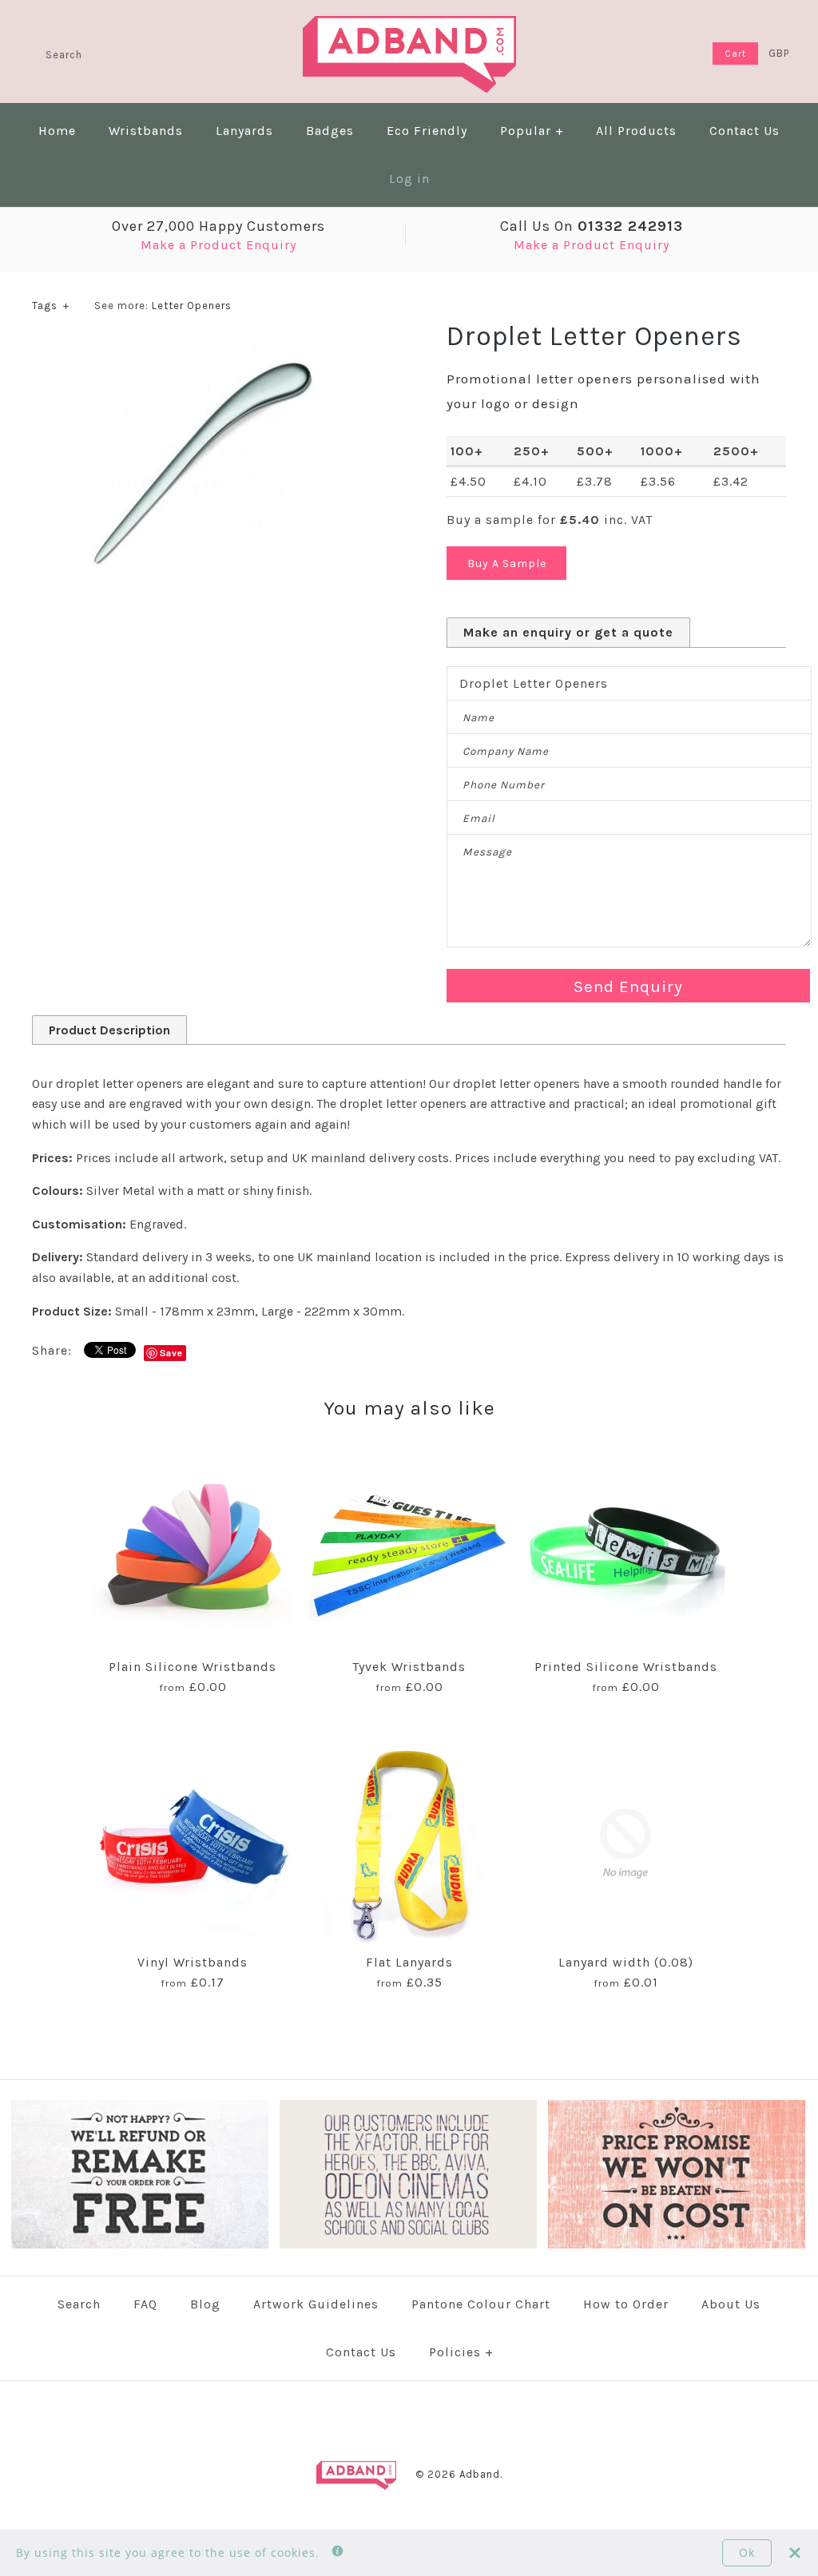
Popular (532, 131)
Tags (51, 306)
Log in (409, 179)
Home (57, 131)
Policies (461, 2352)
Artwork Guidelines (316, 2304)
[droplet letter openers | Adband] (201, 349)
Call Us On (592, 226)
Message (487, 852)
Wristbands (146, 131)
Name (478, 718)
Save (171, 1353)
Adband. (481, 2474)
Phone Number (504, 785)
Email (479, 818)
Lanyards (244, 131)
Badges (330, 131)
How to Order (626, 2304)
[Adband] (409, 26)
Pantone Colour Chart (481, 2304)
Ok (747, 2552)
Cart (735, 54)
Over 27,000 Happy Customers (218, 226)
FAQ (145, 2304)
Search (79, 2304)
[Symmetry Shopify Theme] (140, 2245)
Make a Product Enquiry (218, 245)
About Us (731, 2304)
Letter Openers (192, 306)
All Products (636, 131)
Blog (205, 2304)
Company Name (506, 751)
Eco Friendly (427, 131)
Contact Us (745, 131)
